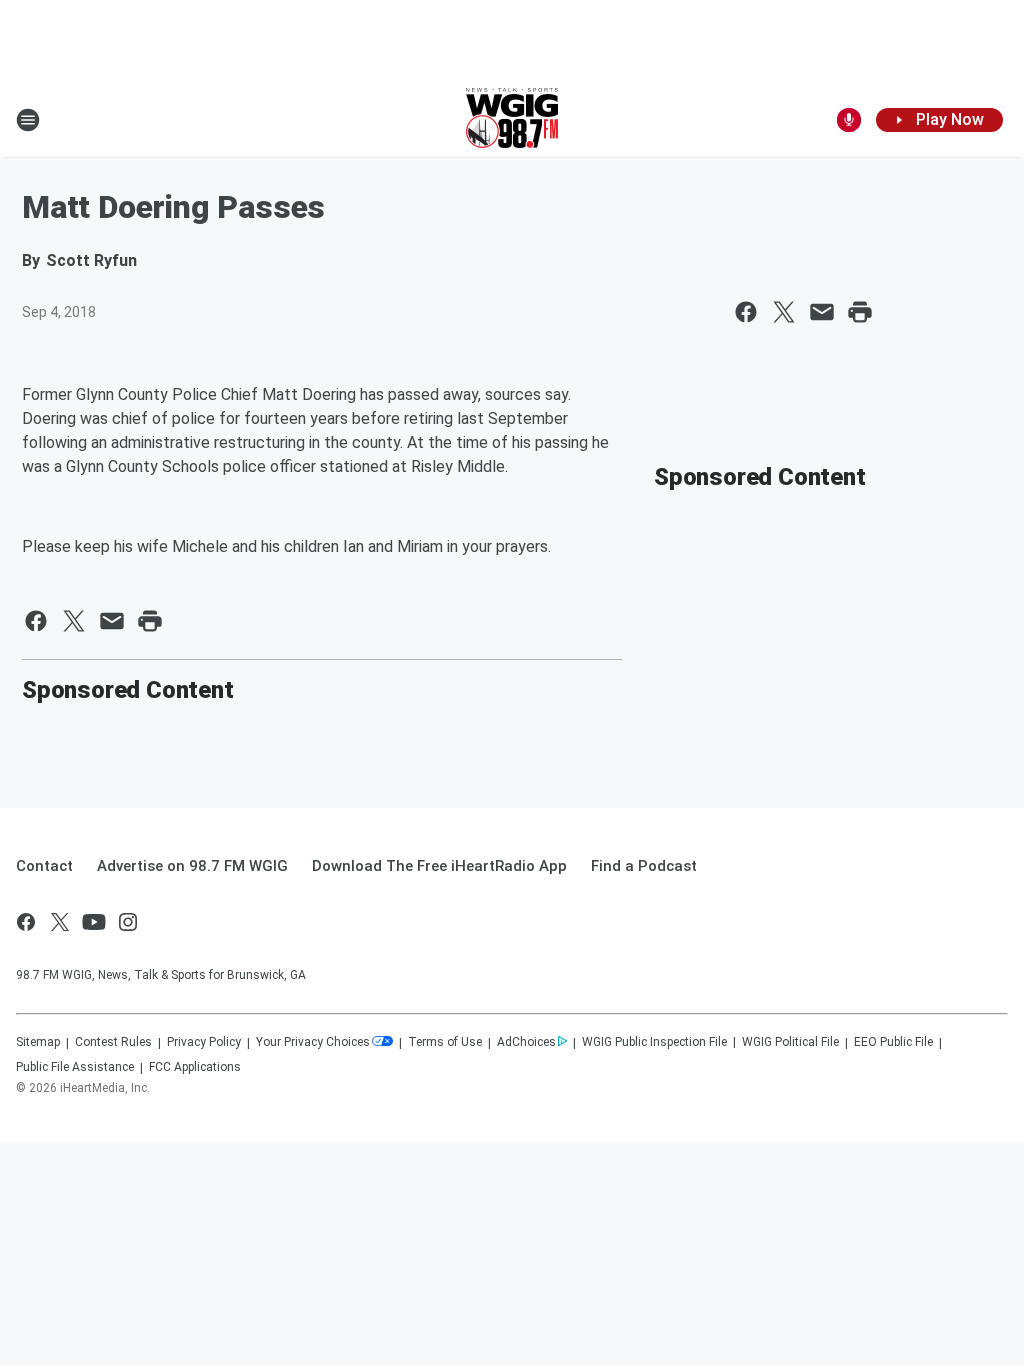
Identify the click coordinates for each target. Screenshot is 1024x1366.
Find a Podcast (644, 866)
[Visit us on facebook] (26, 922)
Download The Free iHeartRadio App (439, 866)
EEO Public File (893, 1042)
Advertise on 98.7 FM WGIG (192, 866)
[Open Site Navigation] (28, 120)
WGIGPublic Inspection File (654, 1042)
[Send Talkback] (849, 120)
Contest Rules (113, 1042)
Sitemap (38, 1042)
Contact (44, 866)
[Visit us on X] (60, 922)
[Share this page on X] (784, 312)
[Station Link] (512, 120)
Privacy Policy (204, 1042)
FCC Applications (195, 1067)
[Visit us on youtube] (94, 922)
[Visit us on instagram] (128, 922)
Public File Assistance (75, 1067)
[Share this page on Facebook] (746, 312)
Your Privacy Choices (313, 1042)
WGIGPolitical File (790, 1042)
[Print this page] (860, 312)
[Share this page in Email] (822, 312)
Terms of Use (445, 1042)
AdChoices (526, 1042)
